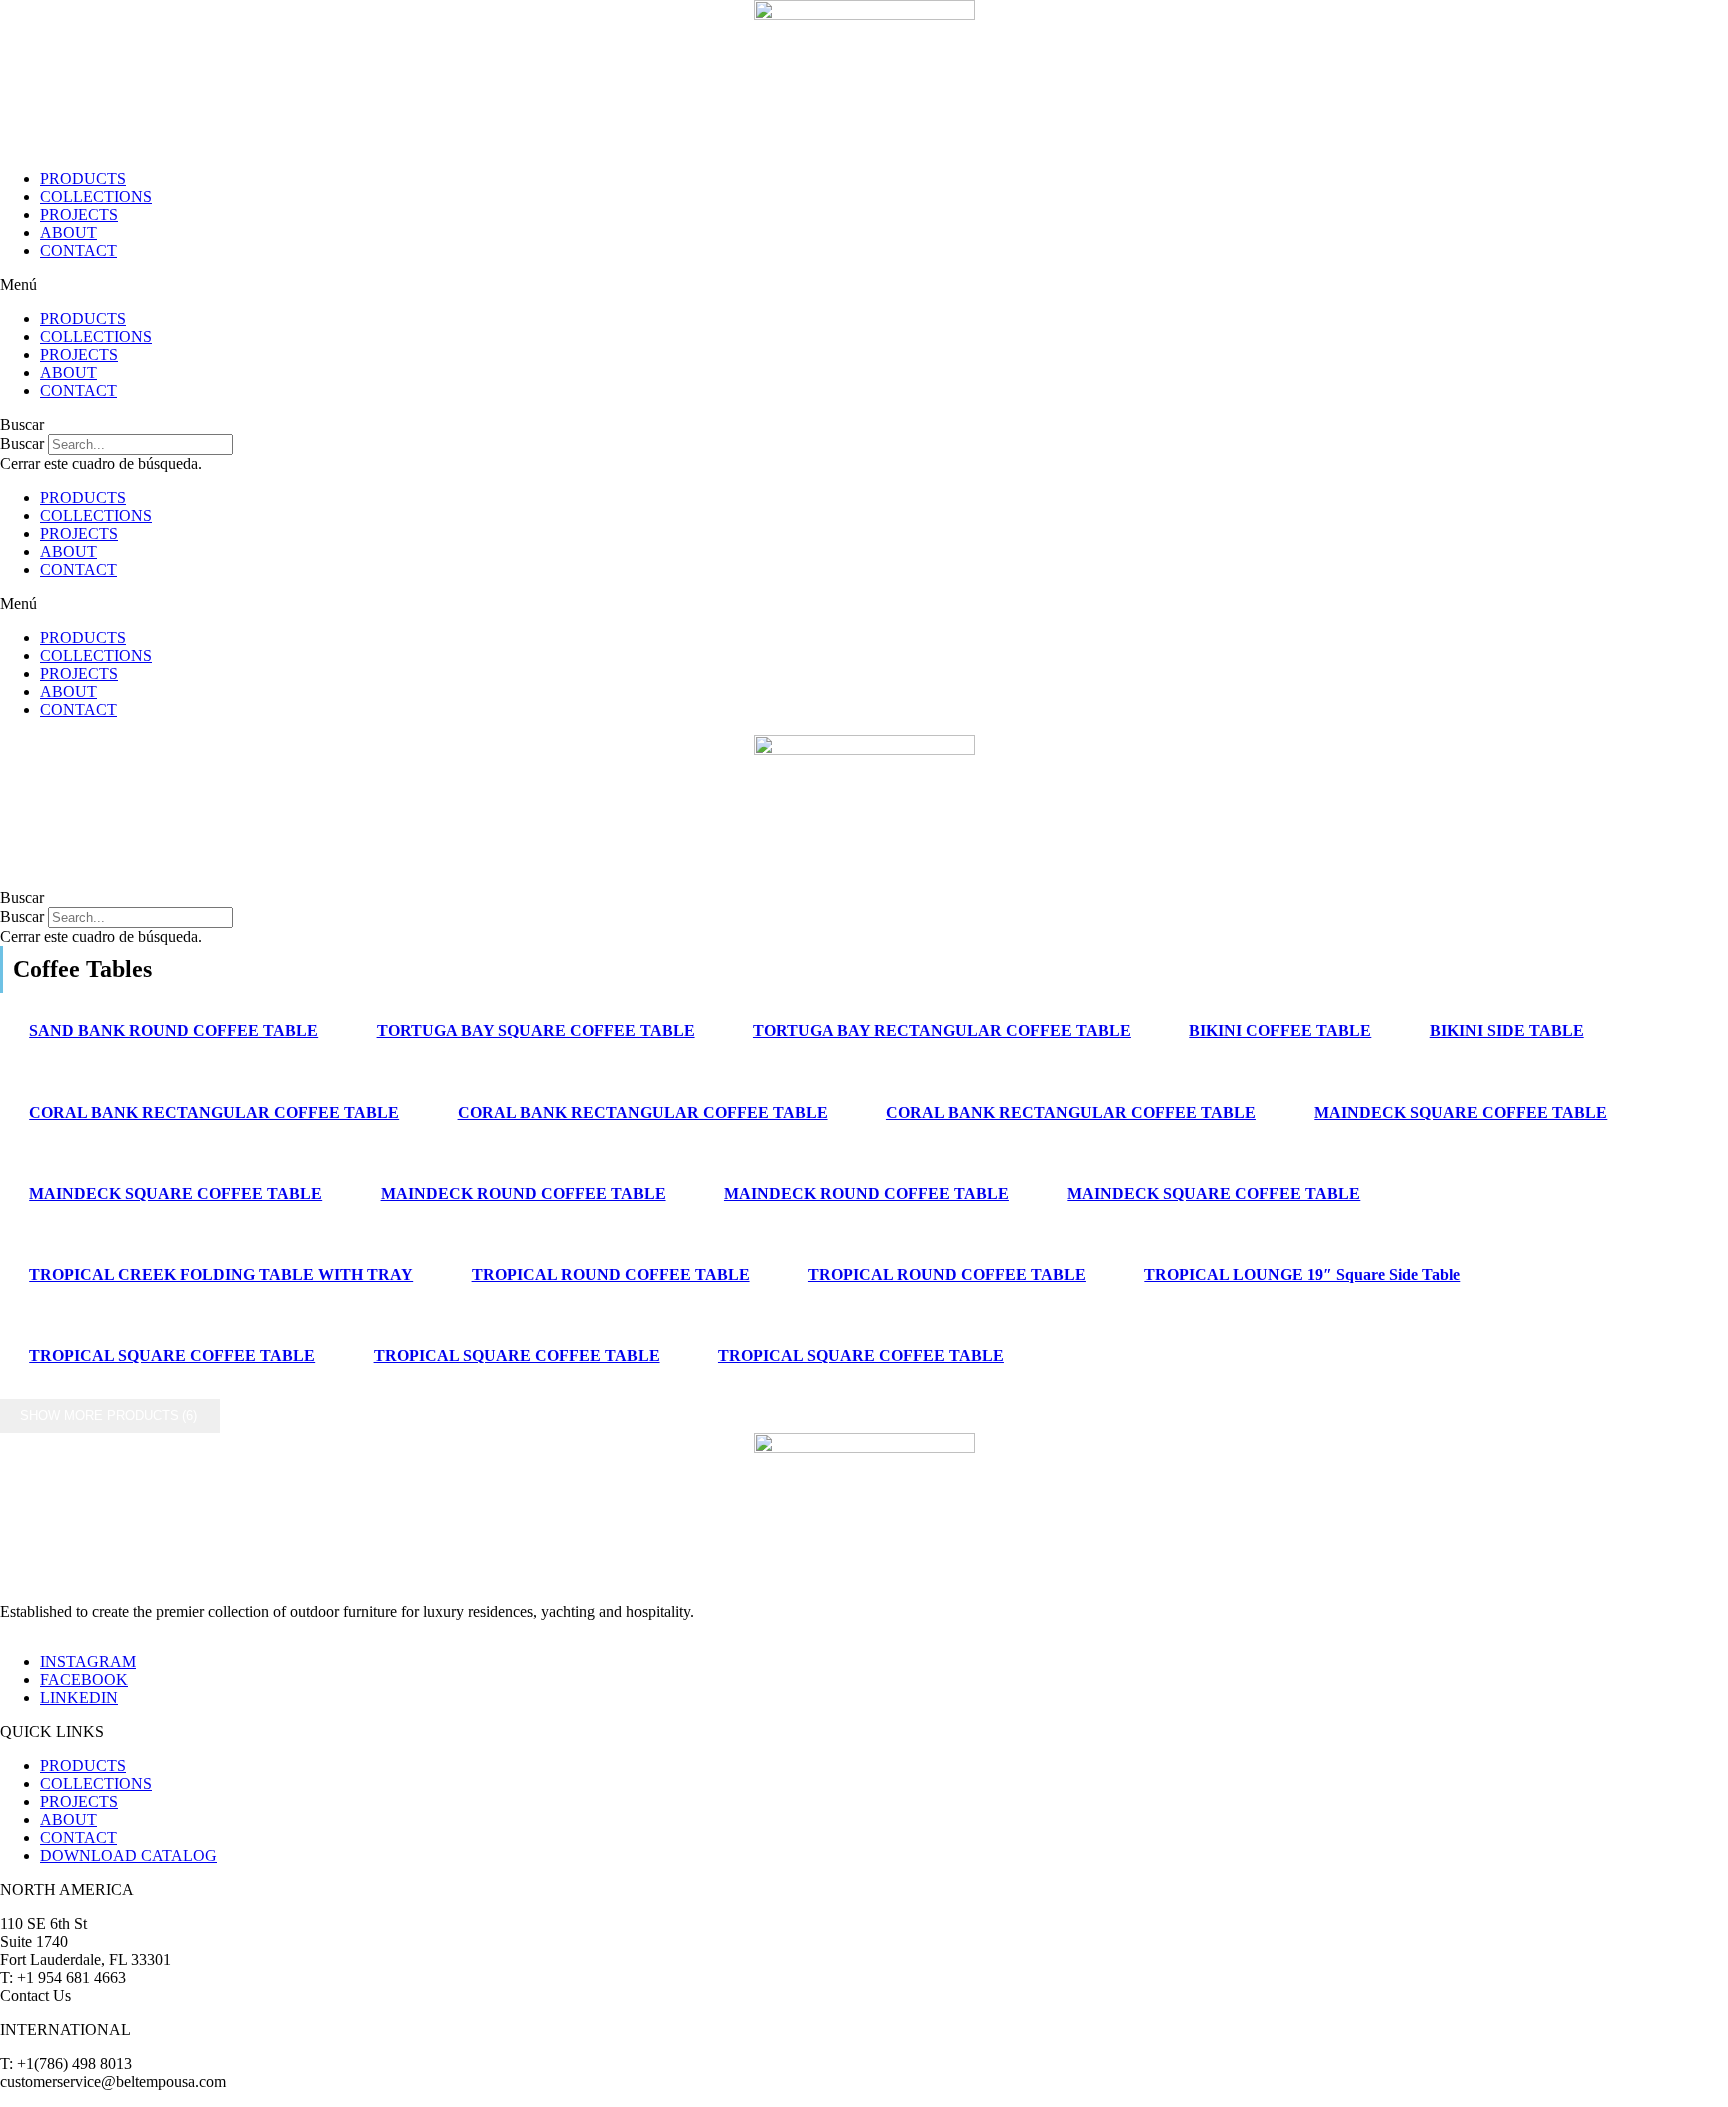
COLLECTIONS (96, 196)
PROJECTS (79, 214)
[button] (864, 285)
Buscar (22, 443)
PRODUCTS (83, 178)
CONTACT (78, 250)
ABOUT (68, 232)
